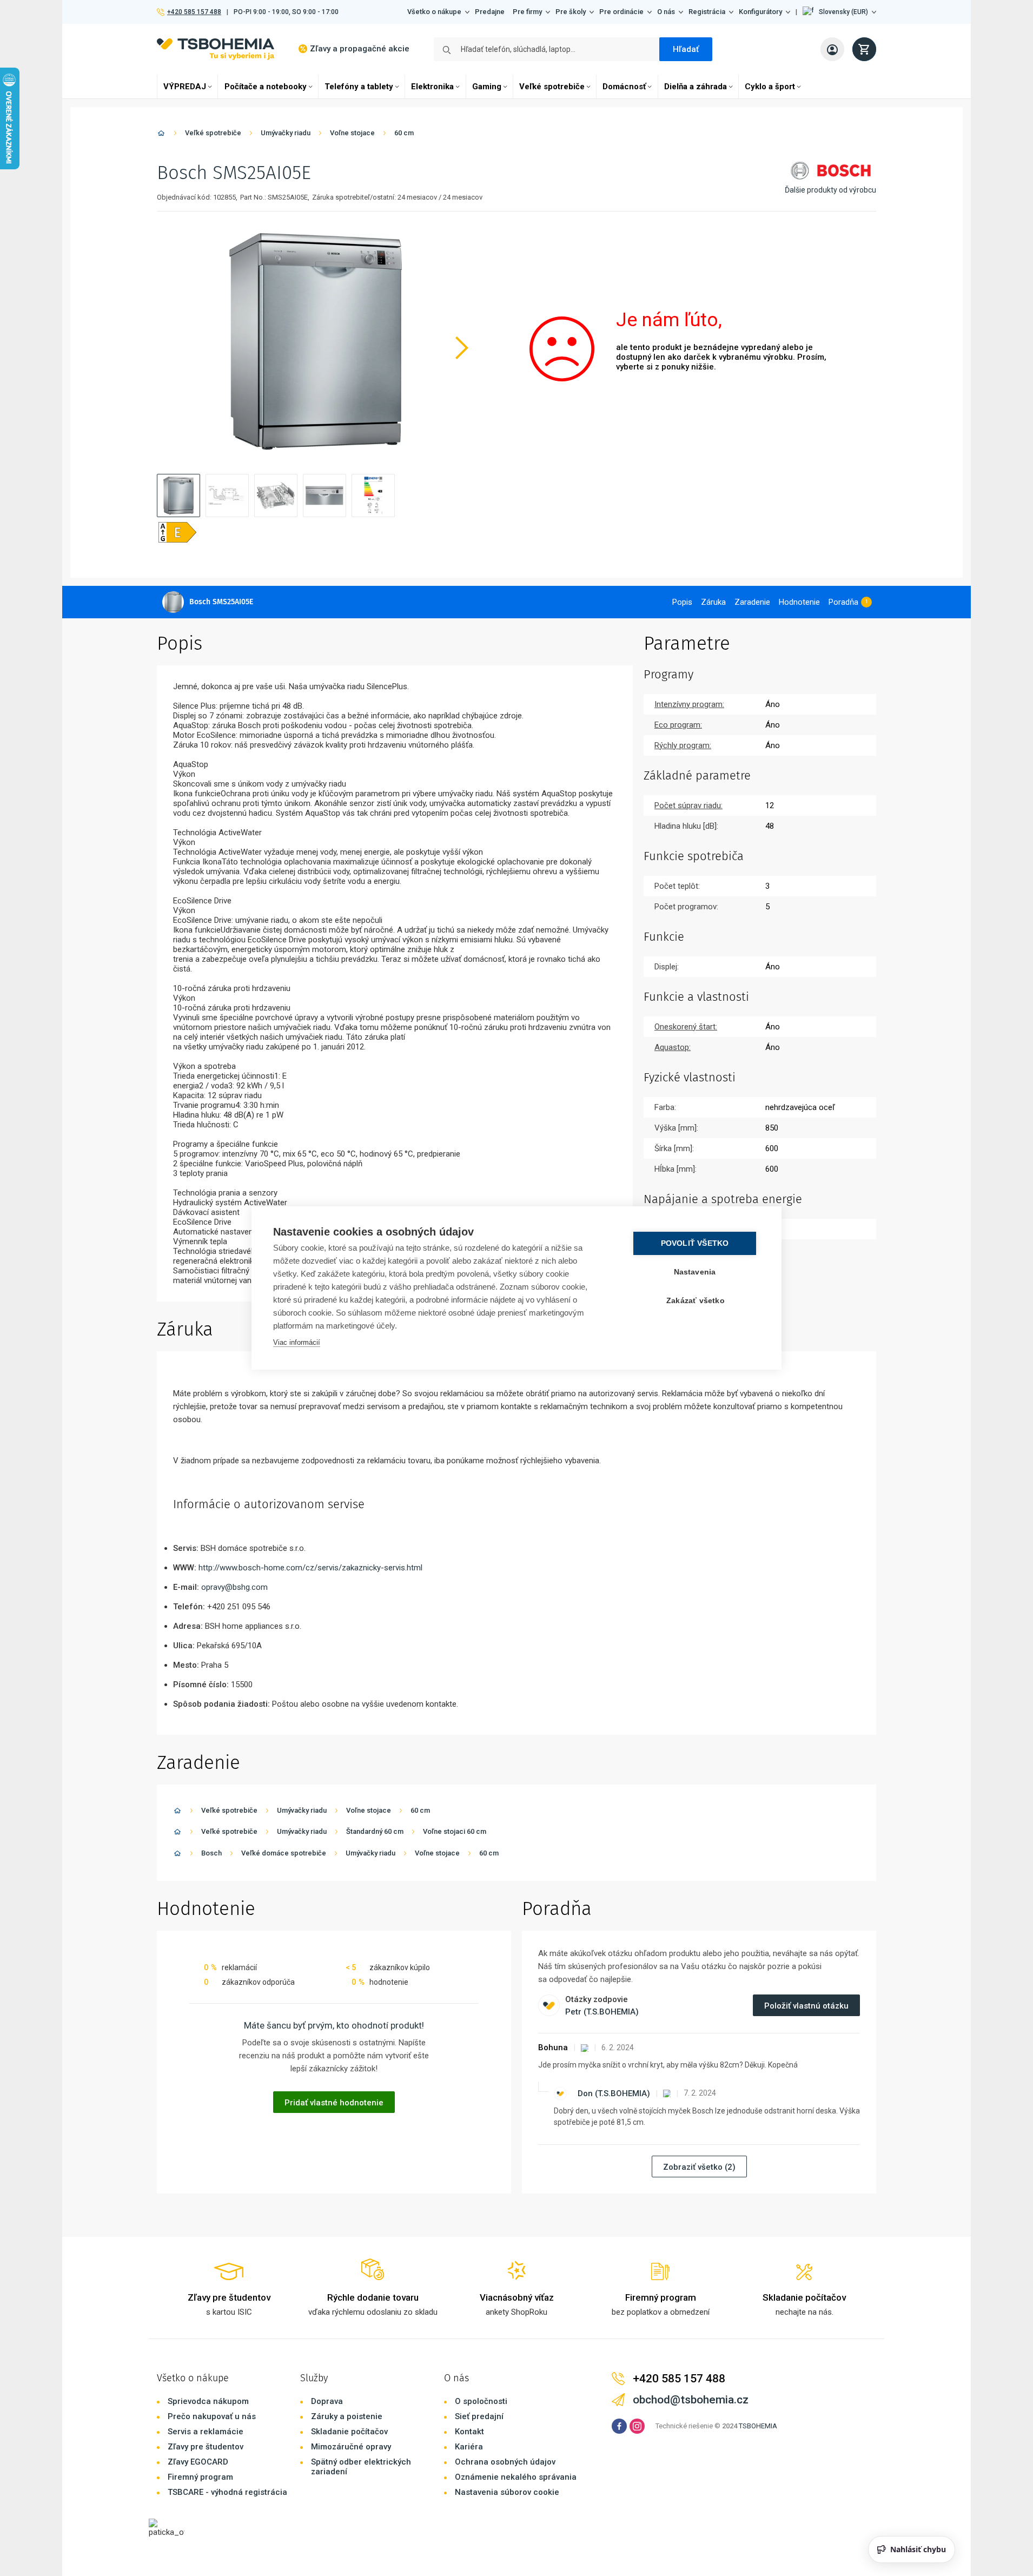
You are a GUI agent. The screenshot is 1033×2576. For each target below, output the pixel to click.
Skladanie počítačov (349, 2432)
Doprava (327, 2401)
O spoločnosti (481, 2401)
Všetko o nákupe (434, 12)
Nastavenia (695, 1272)
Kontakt (469, 2432)
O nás (666, 12)
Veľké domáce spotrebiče (284, 1853)
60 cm (404, 133)
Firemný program (200, 2477)
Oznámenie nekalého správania (516, 2477)
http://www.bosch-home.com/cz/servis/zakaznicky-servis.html (310, 1568)
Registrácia (707, 12)
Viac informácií (297, 1342)
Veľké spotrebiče (552, 87)
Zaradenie (752, 602)
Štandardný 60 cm (375, 1831)
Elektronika (432, 87)
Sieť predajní (479, 2416)
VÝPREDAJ (185, 87)
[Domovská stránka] (161, 135)
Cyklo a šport (770, 87)
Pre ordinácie (621, 12)
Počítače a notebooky (266, 87)
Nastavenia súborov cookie (507, 2492)
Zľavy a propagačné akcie (360, 49)
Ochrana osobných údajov (505, 2462)
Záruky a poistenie (347, 2416)
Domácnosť (624, 87)
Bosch (211, 1853)
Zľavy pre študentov (206, 2447)
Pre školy (571, 12)
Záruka (713, 602)
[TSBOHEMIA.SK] (216, 49)
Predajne (490, 12)
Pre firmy (527, 12)
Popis (682, 602)
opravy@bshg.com (234, 1587)
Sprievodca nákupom (208, 2401)
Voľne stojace (352, 133)
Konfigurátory (760, 12)
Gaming (487, 87)
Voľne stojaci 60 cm (455, 1831)
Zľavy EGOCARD (198, 2462)
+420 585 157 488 (194, 12)
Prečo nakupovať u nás (212, 2416)
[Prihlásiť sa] (832, 49)
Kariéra (469, 2447)
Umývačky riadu (286, 133)
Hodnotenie (799, 602)
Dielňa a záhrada (696, 87)
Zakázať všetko (696, 1301)
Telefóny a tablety (359, 87)
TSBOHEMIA (758, 2426)
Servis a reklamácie (206, 2432)
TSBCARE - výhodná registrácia (227, 2492)
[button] (839, 12)
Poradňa (843, 602)
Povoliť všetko (695, 1243)
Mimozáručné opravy (351, 2447)
